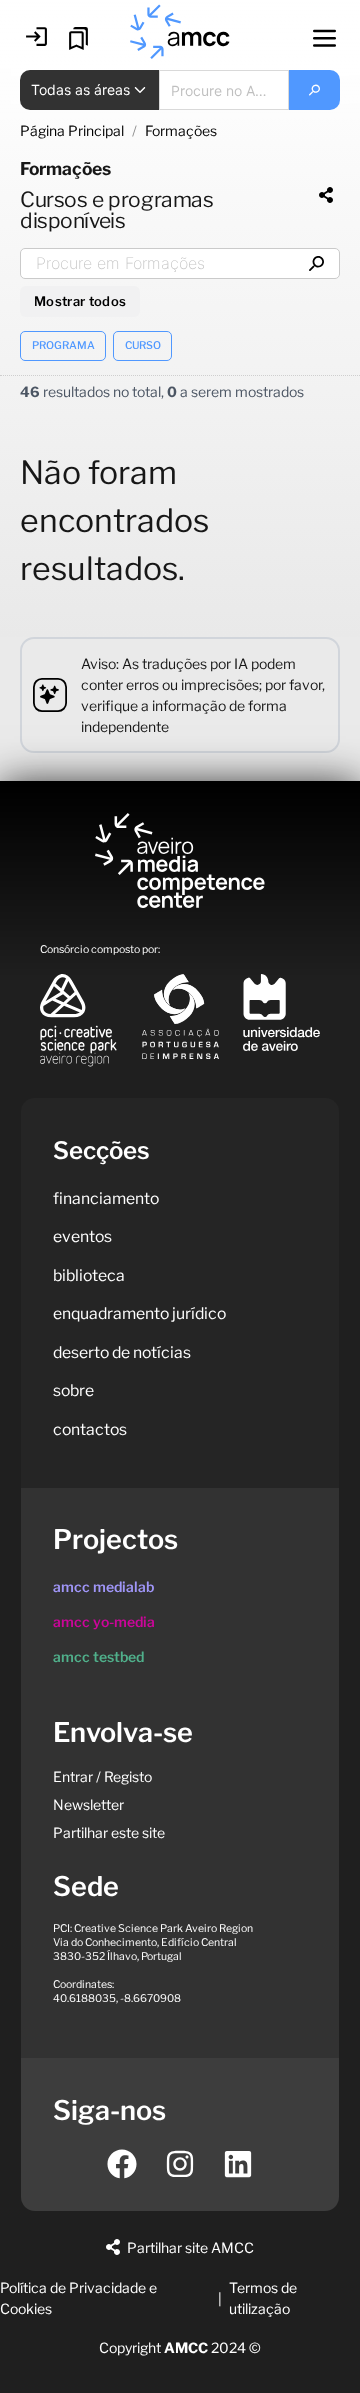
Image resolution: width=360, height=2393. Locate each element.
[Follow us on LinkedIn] (238, 2164)
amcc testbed (98, 1656)
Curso (143, 345)
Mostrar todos (80, 301)
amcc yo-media (104, 1621)
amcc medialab (103, 1586)
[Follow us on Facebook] (122, 2164)
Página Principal (72, 130)
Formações (181, 130)
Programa (63, 345)
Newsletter (88, 1804)
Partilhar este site (109, 1832)
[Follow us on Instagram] (180, 2164)
